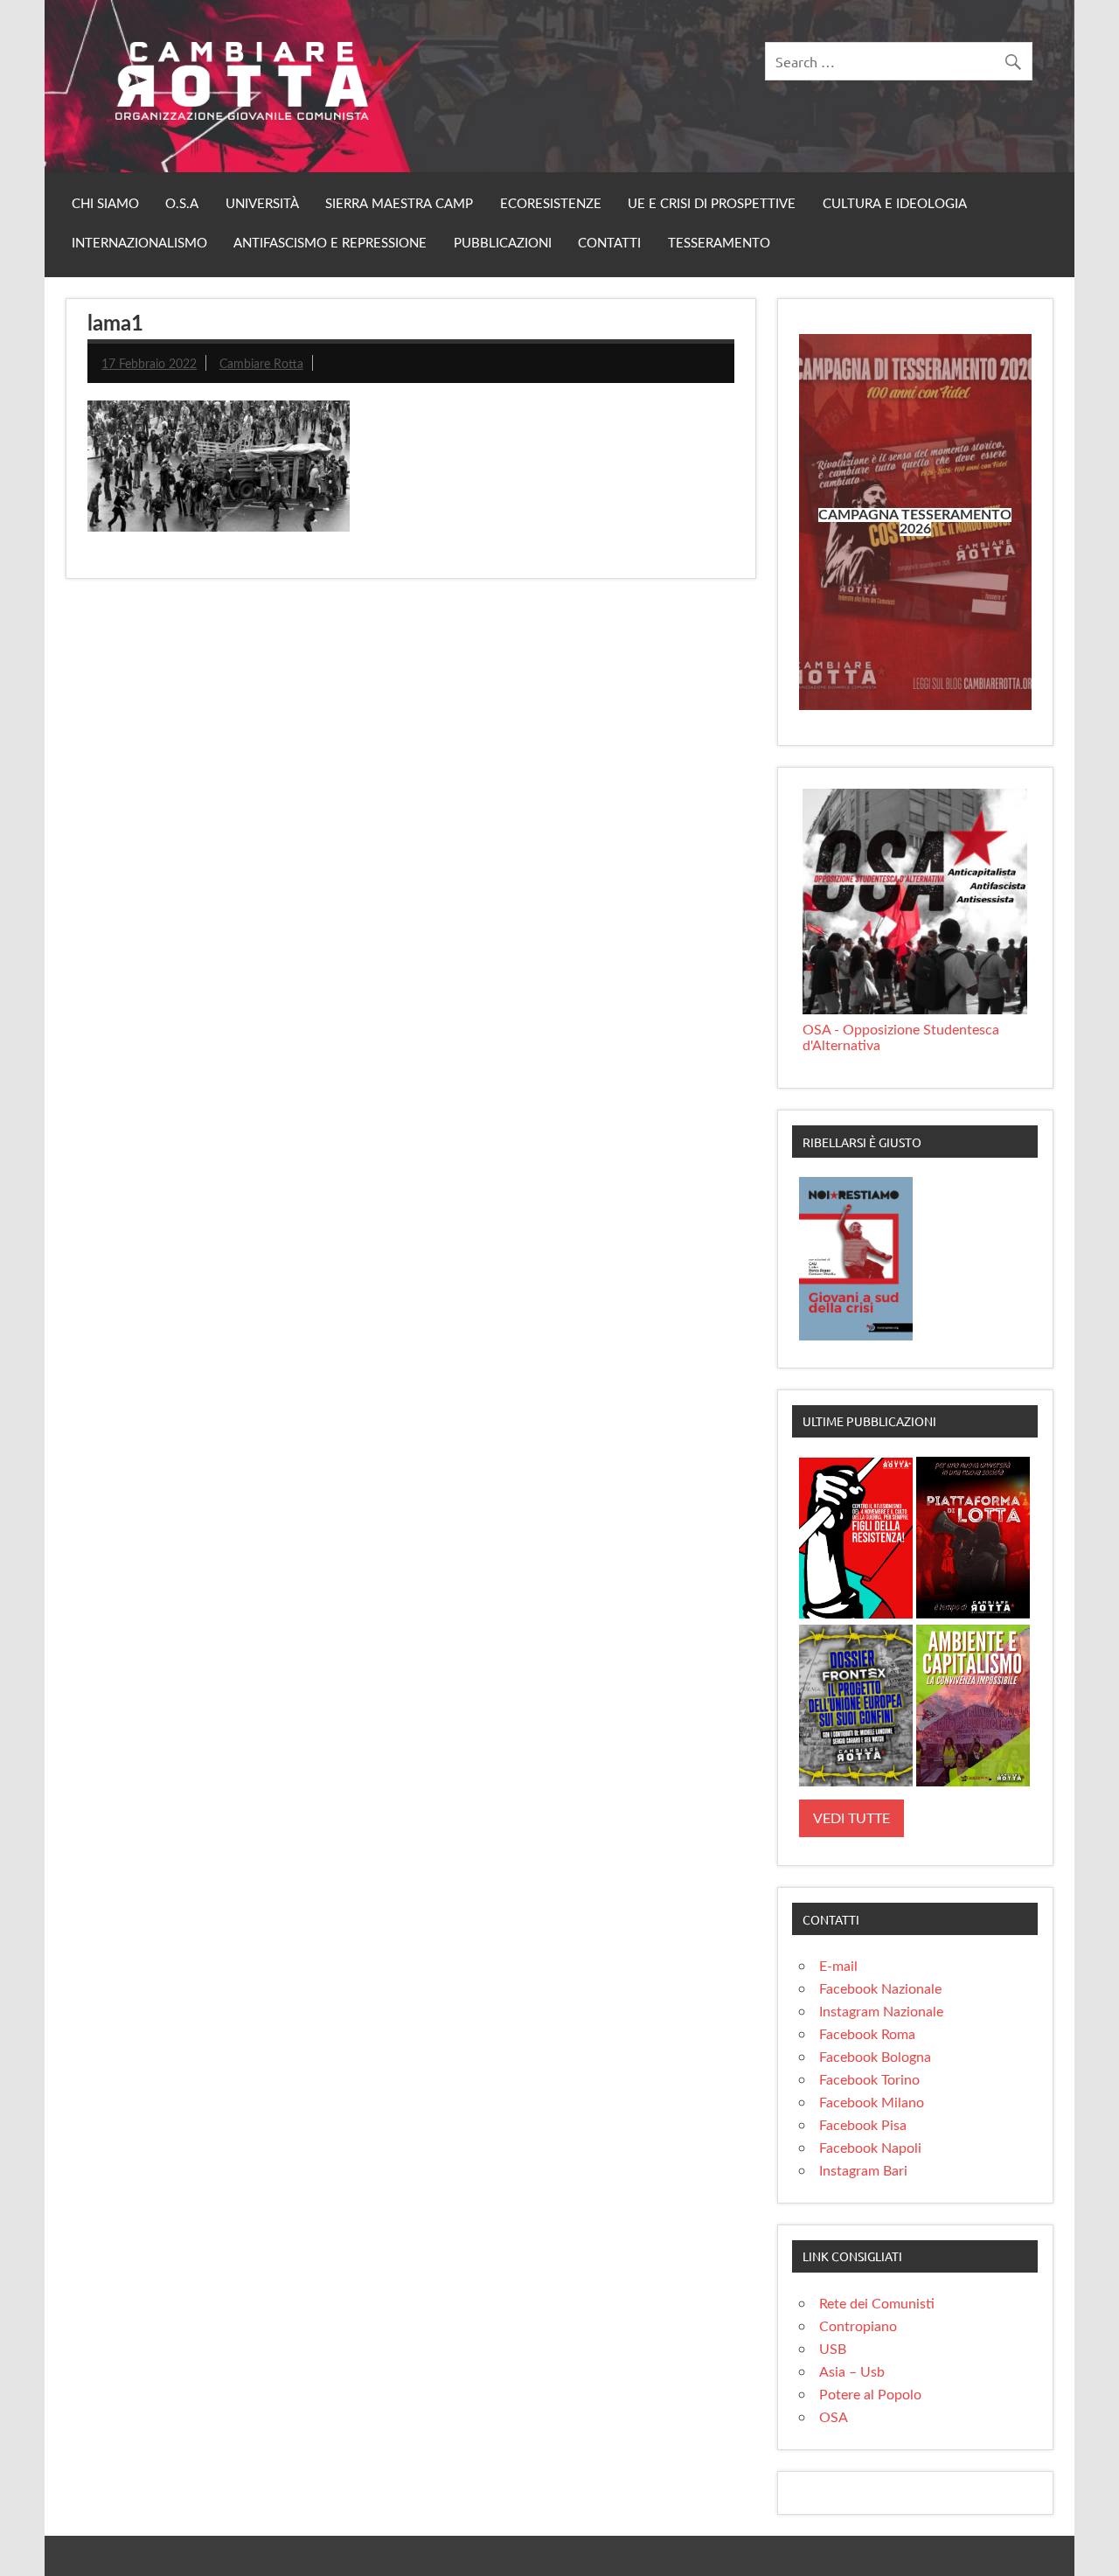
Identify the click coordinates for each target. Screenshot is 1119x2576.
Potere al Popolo (870, 2395)
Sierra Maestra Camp (399, 204)
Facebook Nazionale (880, 1989)
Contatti (609, 244)
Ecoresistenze (551, 204)
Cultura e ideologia (895, 204)
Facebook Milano (872, 2103)
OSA (834, 2418)
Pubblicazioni (503, 244)
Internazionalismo (139, 244)
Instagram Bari (863, 2171)
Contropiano (858, 2327)
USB (833, 2350)
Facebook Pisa (863, 2126)
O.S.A (182, 204)
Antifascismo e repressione (330, 244)
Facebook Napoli (870, 2148)
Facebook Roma (867, 2035)
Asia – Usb (852, 2372)
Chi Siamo (105, 204)
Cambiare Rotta (261, 364)
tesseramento (719, 244)
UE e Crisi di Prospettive (712, 204)
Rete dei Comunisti (877, 2304)
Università (262, 204)
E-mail (838, 1967)
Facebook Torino (869, 2080)
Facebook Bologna (875, 2057)
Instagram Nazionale (881, 2012)
